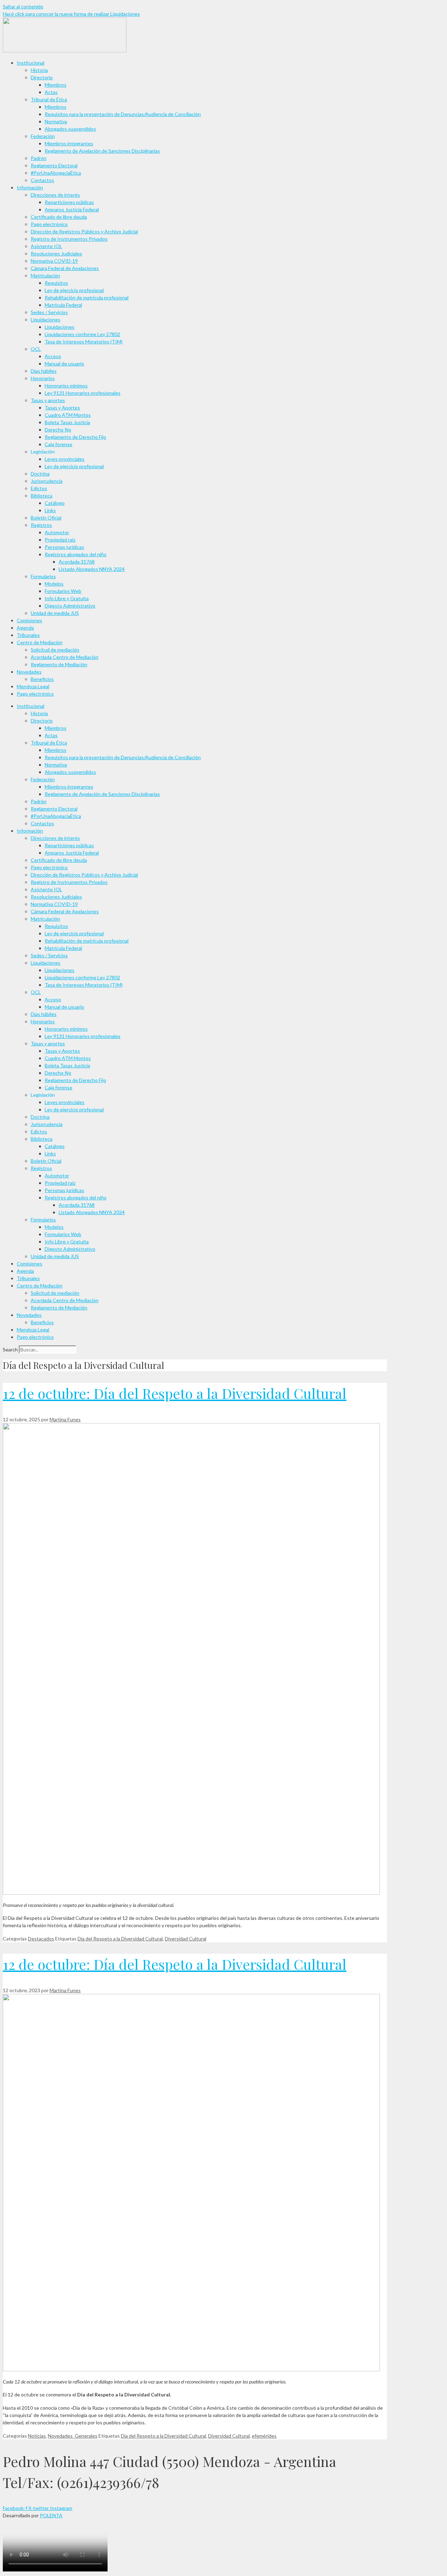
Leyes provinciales (65, 459)
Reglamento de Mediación (59, 664)
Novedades (29, 672)
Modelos (54, 584)
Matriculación (45, 275)
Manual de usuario (64, 364)
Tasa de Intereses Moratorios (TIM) (84, 342)
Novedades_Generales (73, 2436)
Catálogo (55, 503)
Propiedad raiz (60, 540)
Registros (41, 525)
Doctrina (40, 474)
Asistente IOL (46, 246)
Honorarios (43, 378)
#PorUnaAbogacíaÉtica (56, 173)
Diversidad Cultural (186, 1939)
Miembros (56, 85)
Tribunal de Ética (49, 99)
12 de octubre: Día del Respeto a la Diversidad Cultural (175, 1393)
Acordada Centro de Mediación (65, 657)
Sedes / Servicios (49, 312)
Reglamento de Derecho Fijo (75, 437)
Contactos (42, 180)
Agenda (25, 628)
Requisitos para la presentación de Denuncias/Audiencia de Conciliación (123, 114)
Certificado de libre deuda (59, 217)
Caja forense (58, 444)
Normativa (56, 121)
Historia (39, 70)
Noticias (37, 2436)
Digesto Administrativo (70, 606)
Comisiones (30, 620)
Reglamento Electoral (54, 165)
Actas (51, 92)
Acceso (53, 356)
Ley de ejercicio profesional (74, 290)
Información (30, 187)
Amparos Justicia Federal (72, 209)
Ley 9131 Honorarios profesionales (83, 393)
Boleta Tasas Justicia (67, 422)
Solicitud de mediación (55, 650)
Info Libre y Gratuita (67, 598)
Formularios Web (63, 591)
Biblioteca (42, 496)
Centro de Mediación (40, 642)
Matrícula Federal (63, 305)
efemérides (264, 2436)
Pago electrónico (49, 224)
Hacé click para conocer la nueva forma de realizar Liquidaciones (71, 14)
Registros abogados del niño (76, 554)
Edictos (39, 488)
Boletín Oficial (46, 518)
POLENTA (51, 2515)
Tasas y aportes (48, 400)
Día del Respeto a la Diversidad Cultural (120, 1939)
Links (50, 510)
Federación (43, 136)
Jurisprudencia (47, 481)
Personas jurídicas (64, 547)
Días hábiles (44, 371)
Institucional (31, 63)
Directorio (42, 77)
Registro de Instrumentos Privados (69, 239)
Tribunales (28, 635)
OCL (36, 349)
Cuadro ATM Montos (68, 415)
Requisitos (56, 283)
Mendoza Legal (33, 686)
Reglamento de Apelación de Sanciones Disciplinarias (102, 151)
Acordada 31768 (77, 562)
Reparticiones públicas (69, 202)
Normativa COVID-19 (54, 261)
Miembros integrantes (69, 143)
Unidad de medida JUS (55, 613)
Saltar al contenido (23, 6)
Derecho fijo (58, 430)
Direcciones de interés (55, 195)
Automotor (57, 532)
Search (10, 1349)
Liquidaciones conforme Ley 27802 (82, 334)
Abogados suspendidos (70, 129)
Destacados (41, 1939)
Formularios (43, 576)
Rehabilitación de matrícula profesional (87, 297)
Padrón (39, 158)
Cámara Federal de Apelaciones (65, 268)
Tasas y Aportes (62, 408)
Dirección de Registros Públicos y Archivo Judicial (84, 231)
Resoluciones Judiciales (56, 253)
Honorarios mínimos (66, 386)
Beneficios (42, 679)
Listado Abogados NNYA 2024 (92, 569)
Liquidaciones (46, 320)
